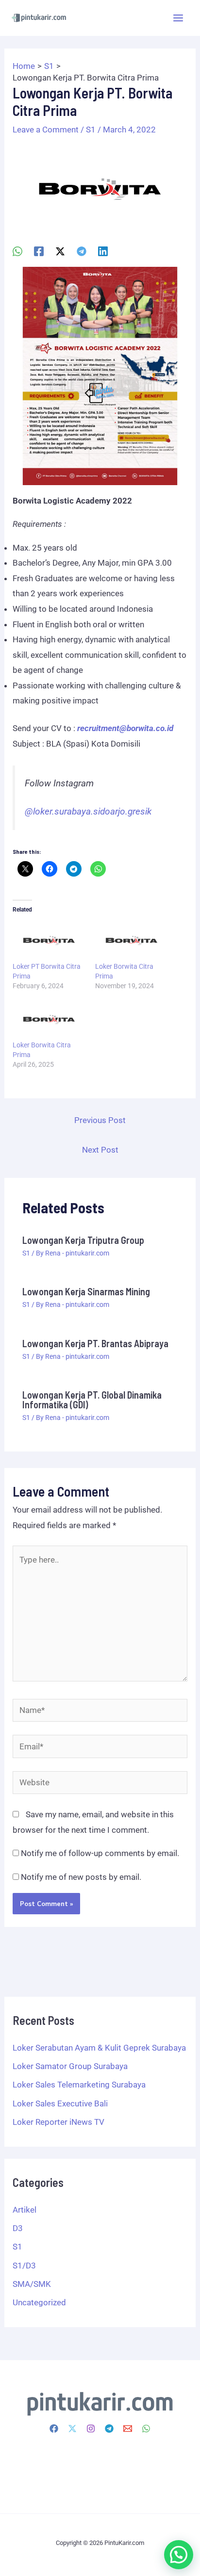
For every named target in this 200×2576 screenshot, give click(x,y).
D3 (18, 2228)
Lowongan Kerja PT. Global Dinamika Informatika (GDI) (92, 1400)
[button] (179, 2555)
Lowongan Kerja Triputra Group (83, 1240)
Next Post (100, 1150)
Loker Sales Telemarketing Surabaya (79, 2085)
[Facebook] (39, 251)
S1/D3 (24, 2266)
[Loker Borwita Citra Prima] (132, 941)
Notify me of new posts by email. (81, 1877)
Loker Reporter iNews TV (58, 2122)
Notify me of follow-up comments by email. (100, 1853)
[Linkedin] (103, 251)
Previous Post (100, 1120)
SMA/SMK (32, 2284)
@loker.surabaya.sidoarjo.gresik (88, 812)
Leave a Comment (46, 130)
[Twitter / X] (60, 251)
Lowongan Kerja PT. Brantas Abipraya (95, 1343)
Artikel (25, 2210)
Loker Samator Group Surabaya (70, 2066)
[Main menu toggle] (179, 18)
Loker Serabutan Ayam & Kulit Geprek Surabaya (99, 2048)
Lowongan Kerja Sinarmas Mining (86, 1291)
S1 (91, 130)
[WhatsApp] (17, 251)
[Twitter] (72, 2429)
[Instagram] (91, 2429)
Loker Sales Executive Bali (60, 2103)
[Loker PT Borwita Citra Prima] (49, 941)
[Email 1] (128, 2429)
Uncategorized (39, 2302)
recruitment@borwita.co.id (125, 728)
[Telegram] (82, 251)
